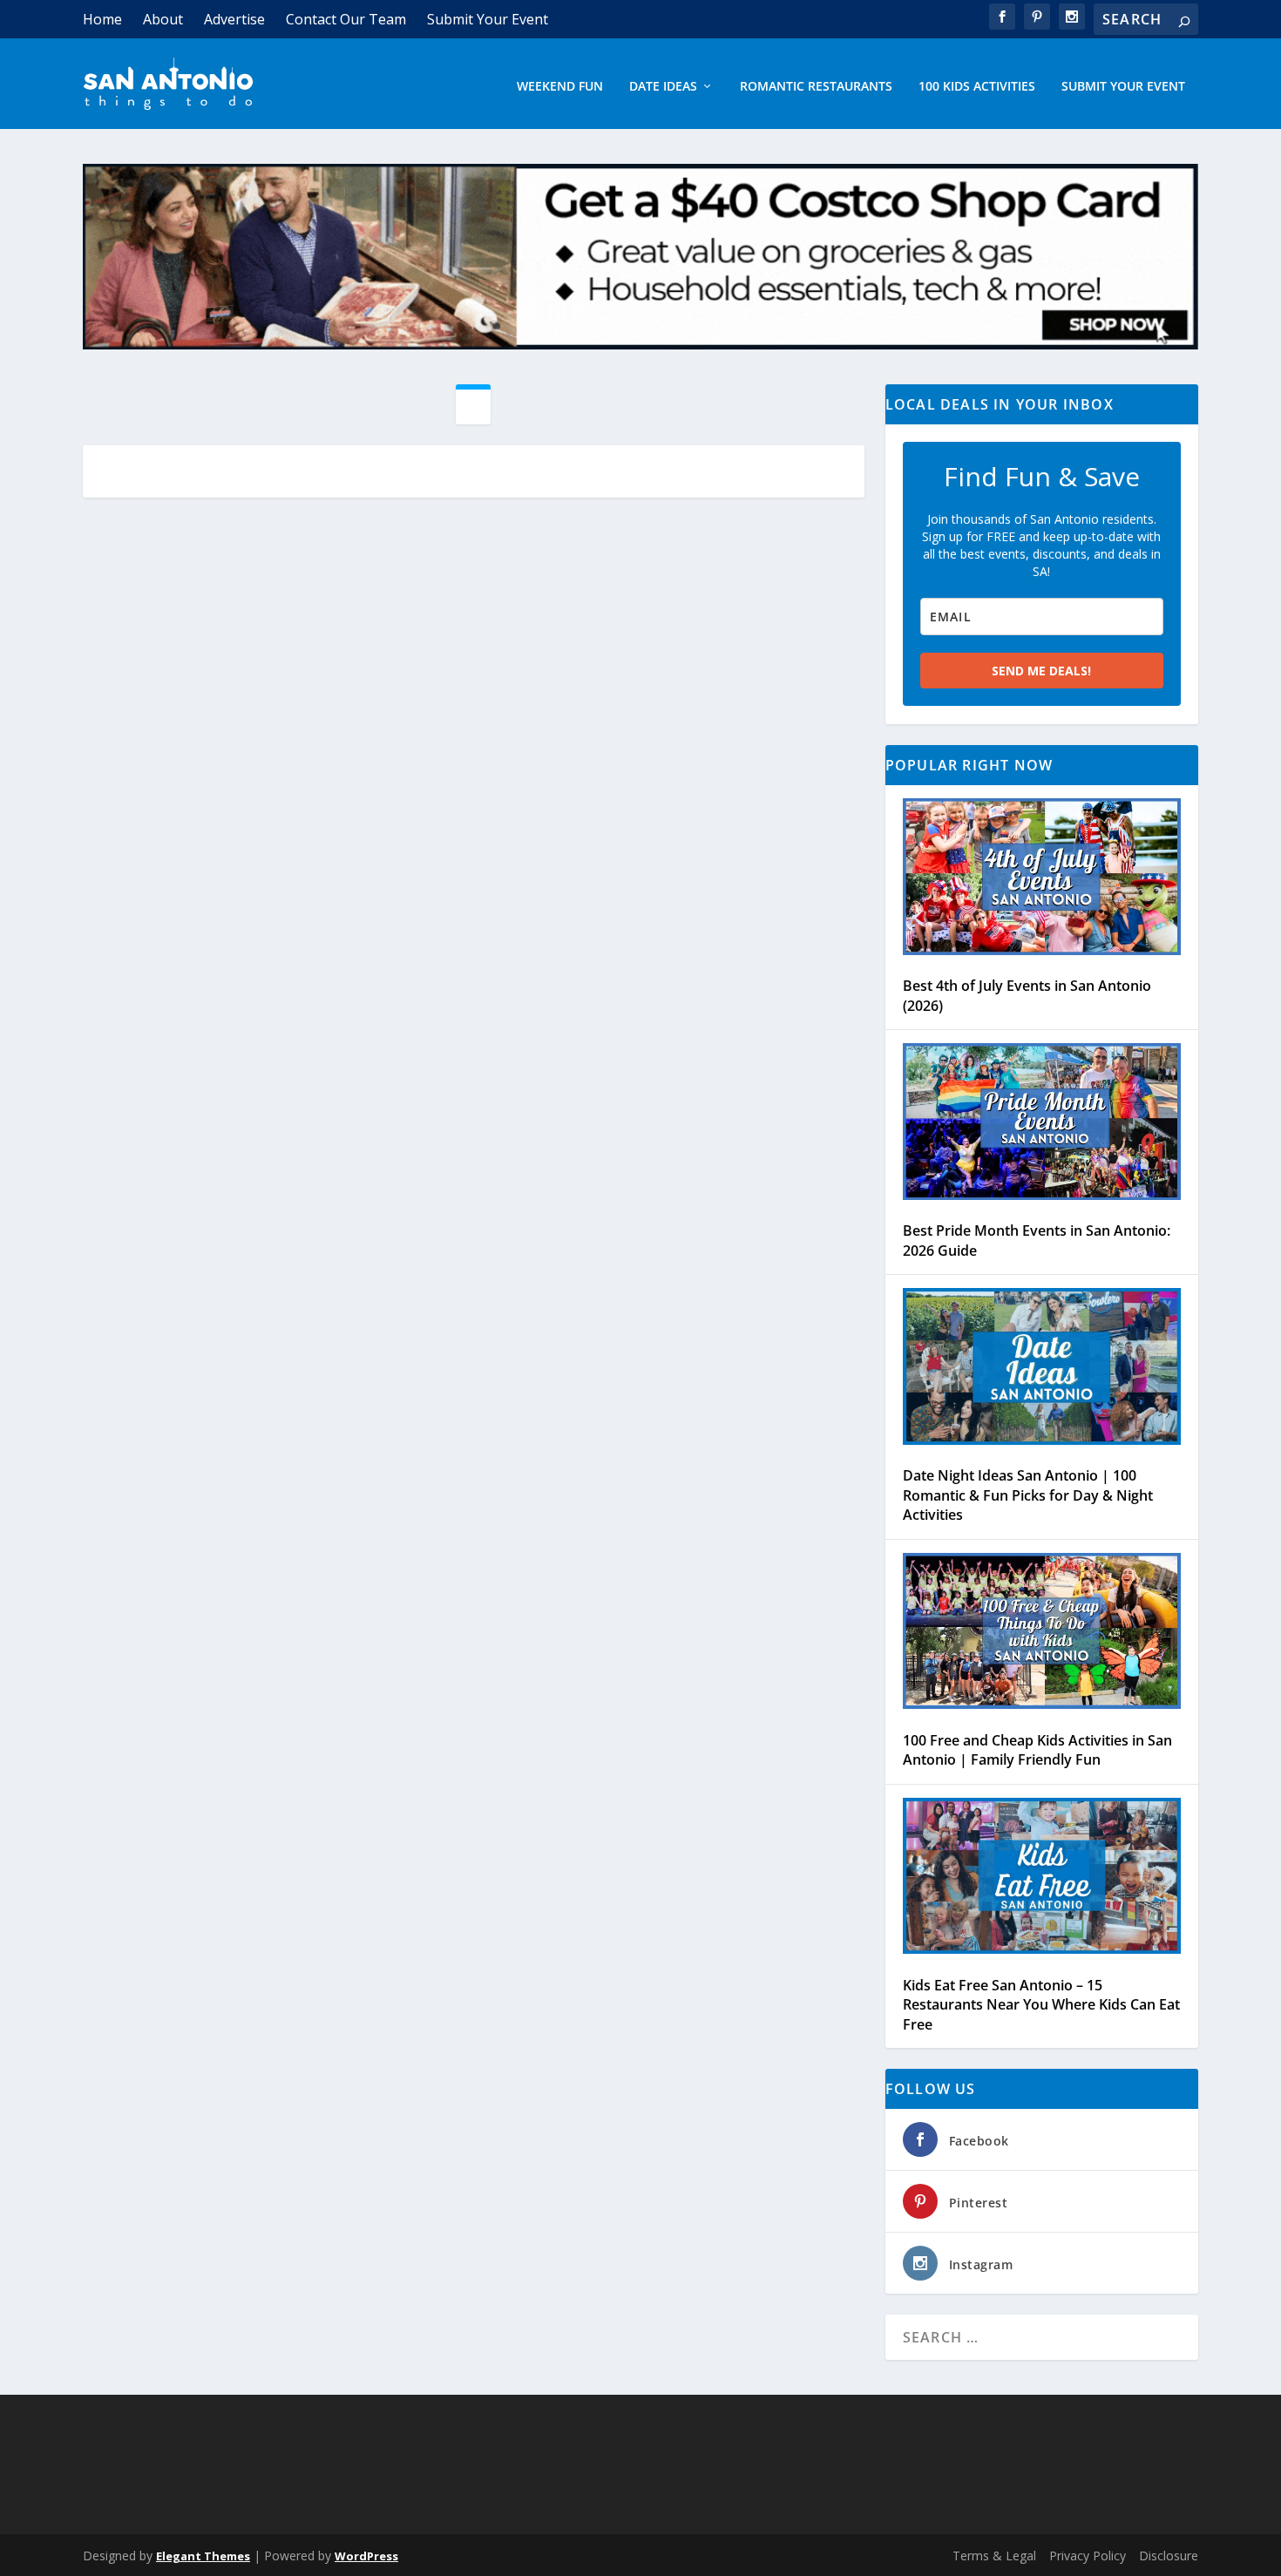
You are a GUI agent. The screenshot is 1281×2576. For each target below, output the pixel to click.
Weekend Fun (560, 87)
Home (102, 19)
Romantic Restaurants (816, 87)
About (163, 19)
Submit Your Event (488, 19)
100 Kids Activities (977, 87)
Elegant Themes (203, 2556)
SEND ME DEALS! (1041, 671)
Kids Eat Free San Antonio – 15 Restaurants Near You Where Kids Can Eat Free (1041, 2005)
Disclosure (1169, 2556)
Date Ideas (663, 87)
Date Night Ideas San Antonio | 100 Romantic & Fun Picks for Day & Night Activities (1028, 1495)
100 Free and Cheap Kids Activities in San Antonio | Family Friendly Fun (1037, 1750)
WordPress (366, 2556)
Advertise (234, 19)
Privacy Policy (1088, 2556)
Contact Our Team (346, 19)
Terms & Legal (994, 2556)
